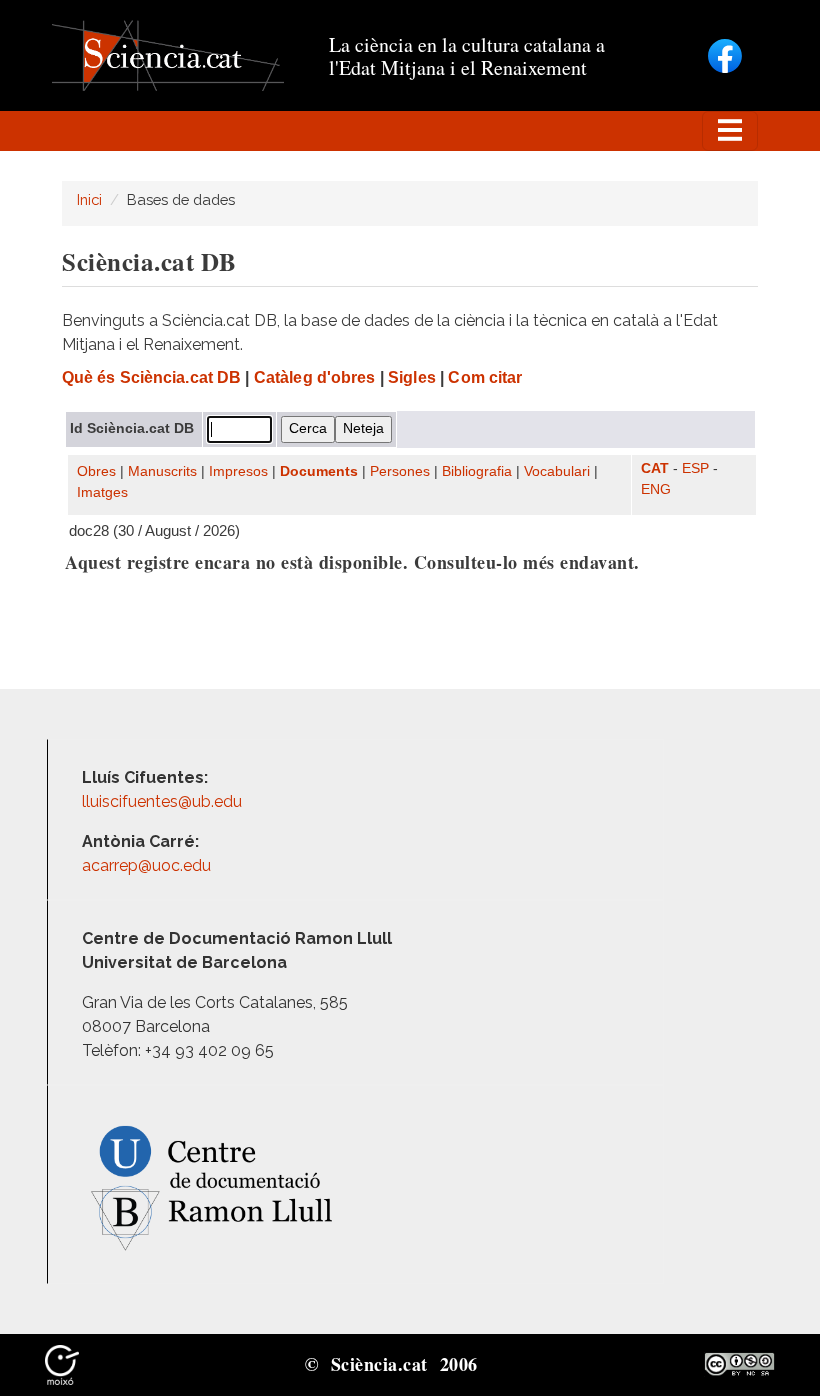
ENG (656, 489)
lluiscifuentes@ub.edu (164, 801)
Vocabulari (557, 471)
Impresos (238, 471)
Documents (319, 471)
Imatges (102, 492)
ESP (695, 468)
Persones (400, 471)
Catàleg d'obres (315, 377)
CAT (655, 468)
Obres (96, 471)
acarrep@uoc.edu (146, 865)
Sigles (412, 377)
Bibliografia (477, 471)
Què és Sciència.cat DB (151, 377)
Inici (89, 199)
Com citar (485, 377)
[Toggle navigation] (730, 131)
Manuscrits (162, 471)
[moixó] (62, 1363)
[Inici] (168, 54)
